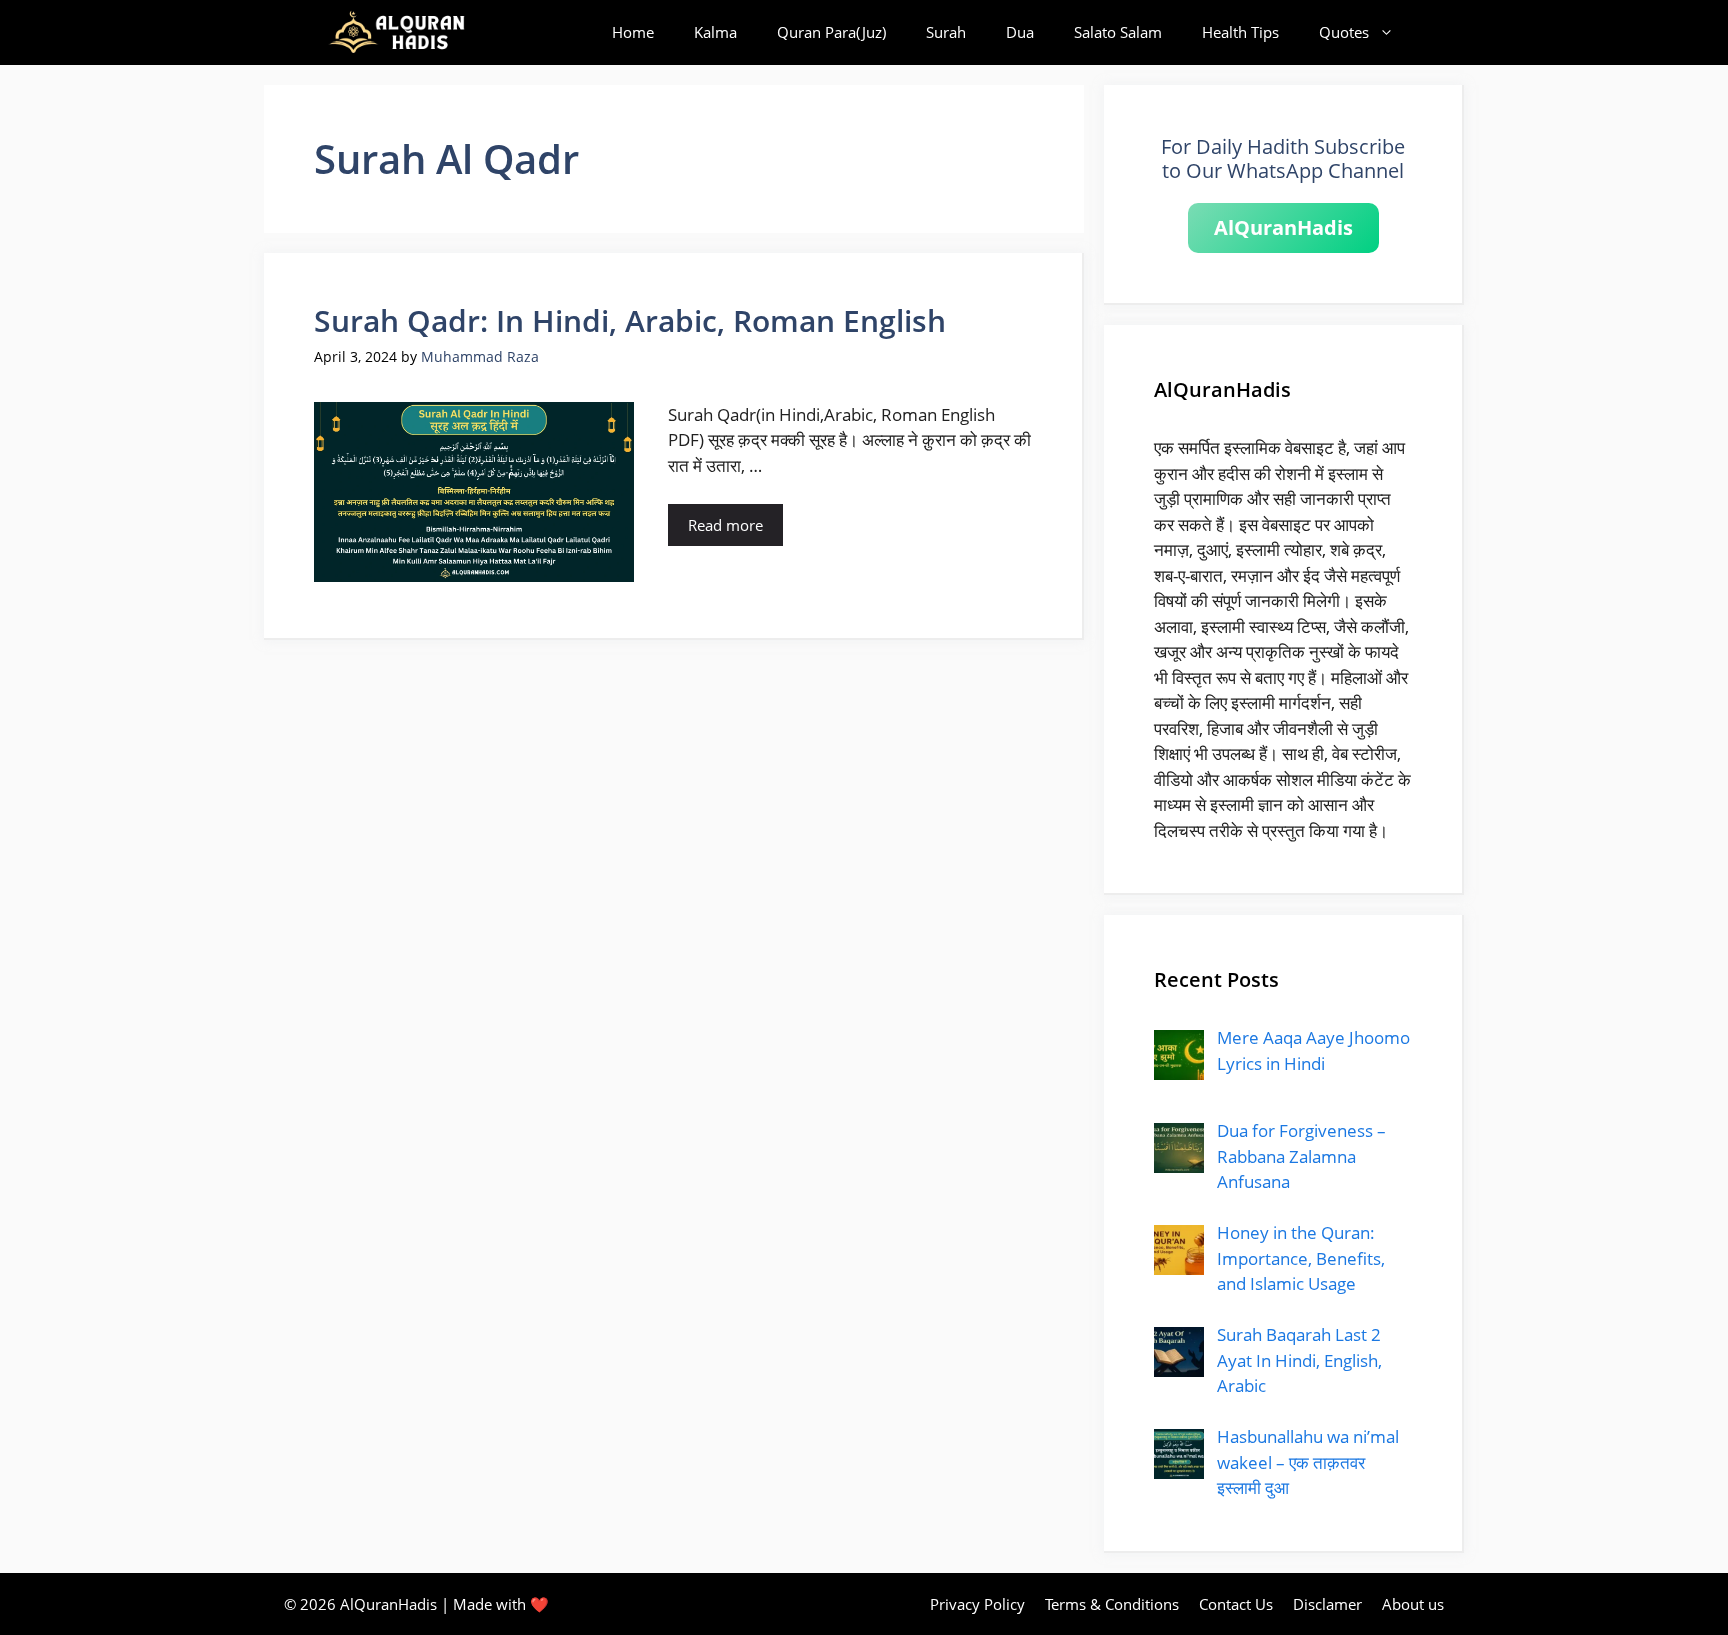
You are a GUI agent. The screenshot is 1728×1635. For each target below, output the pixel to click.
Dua (1020, 32)
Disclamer (1327, 1604)
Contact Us (1236, 1604)
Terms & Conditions (1112, 1604)
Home (633, 32)
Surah (946, 32)
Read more (725, 525)
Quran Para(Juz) (831, 32)
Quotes (1344, 32)
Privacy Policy (977, 1604)
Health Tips (1240, 32)
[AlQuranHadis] (408, 32)
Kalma (715, 32)
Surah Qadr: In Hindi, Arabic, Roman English (630, 320)
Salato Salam (1118, 32)
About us (1413, 1604)
